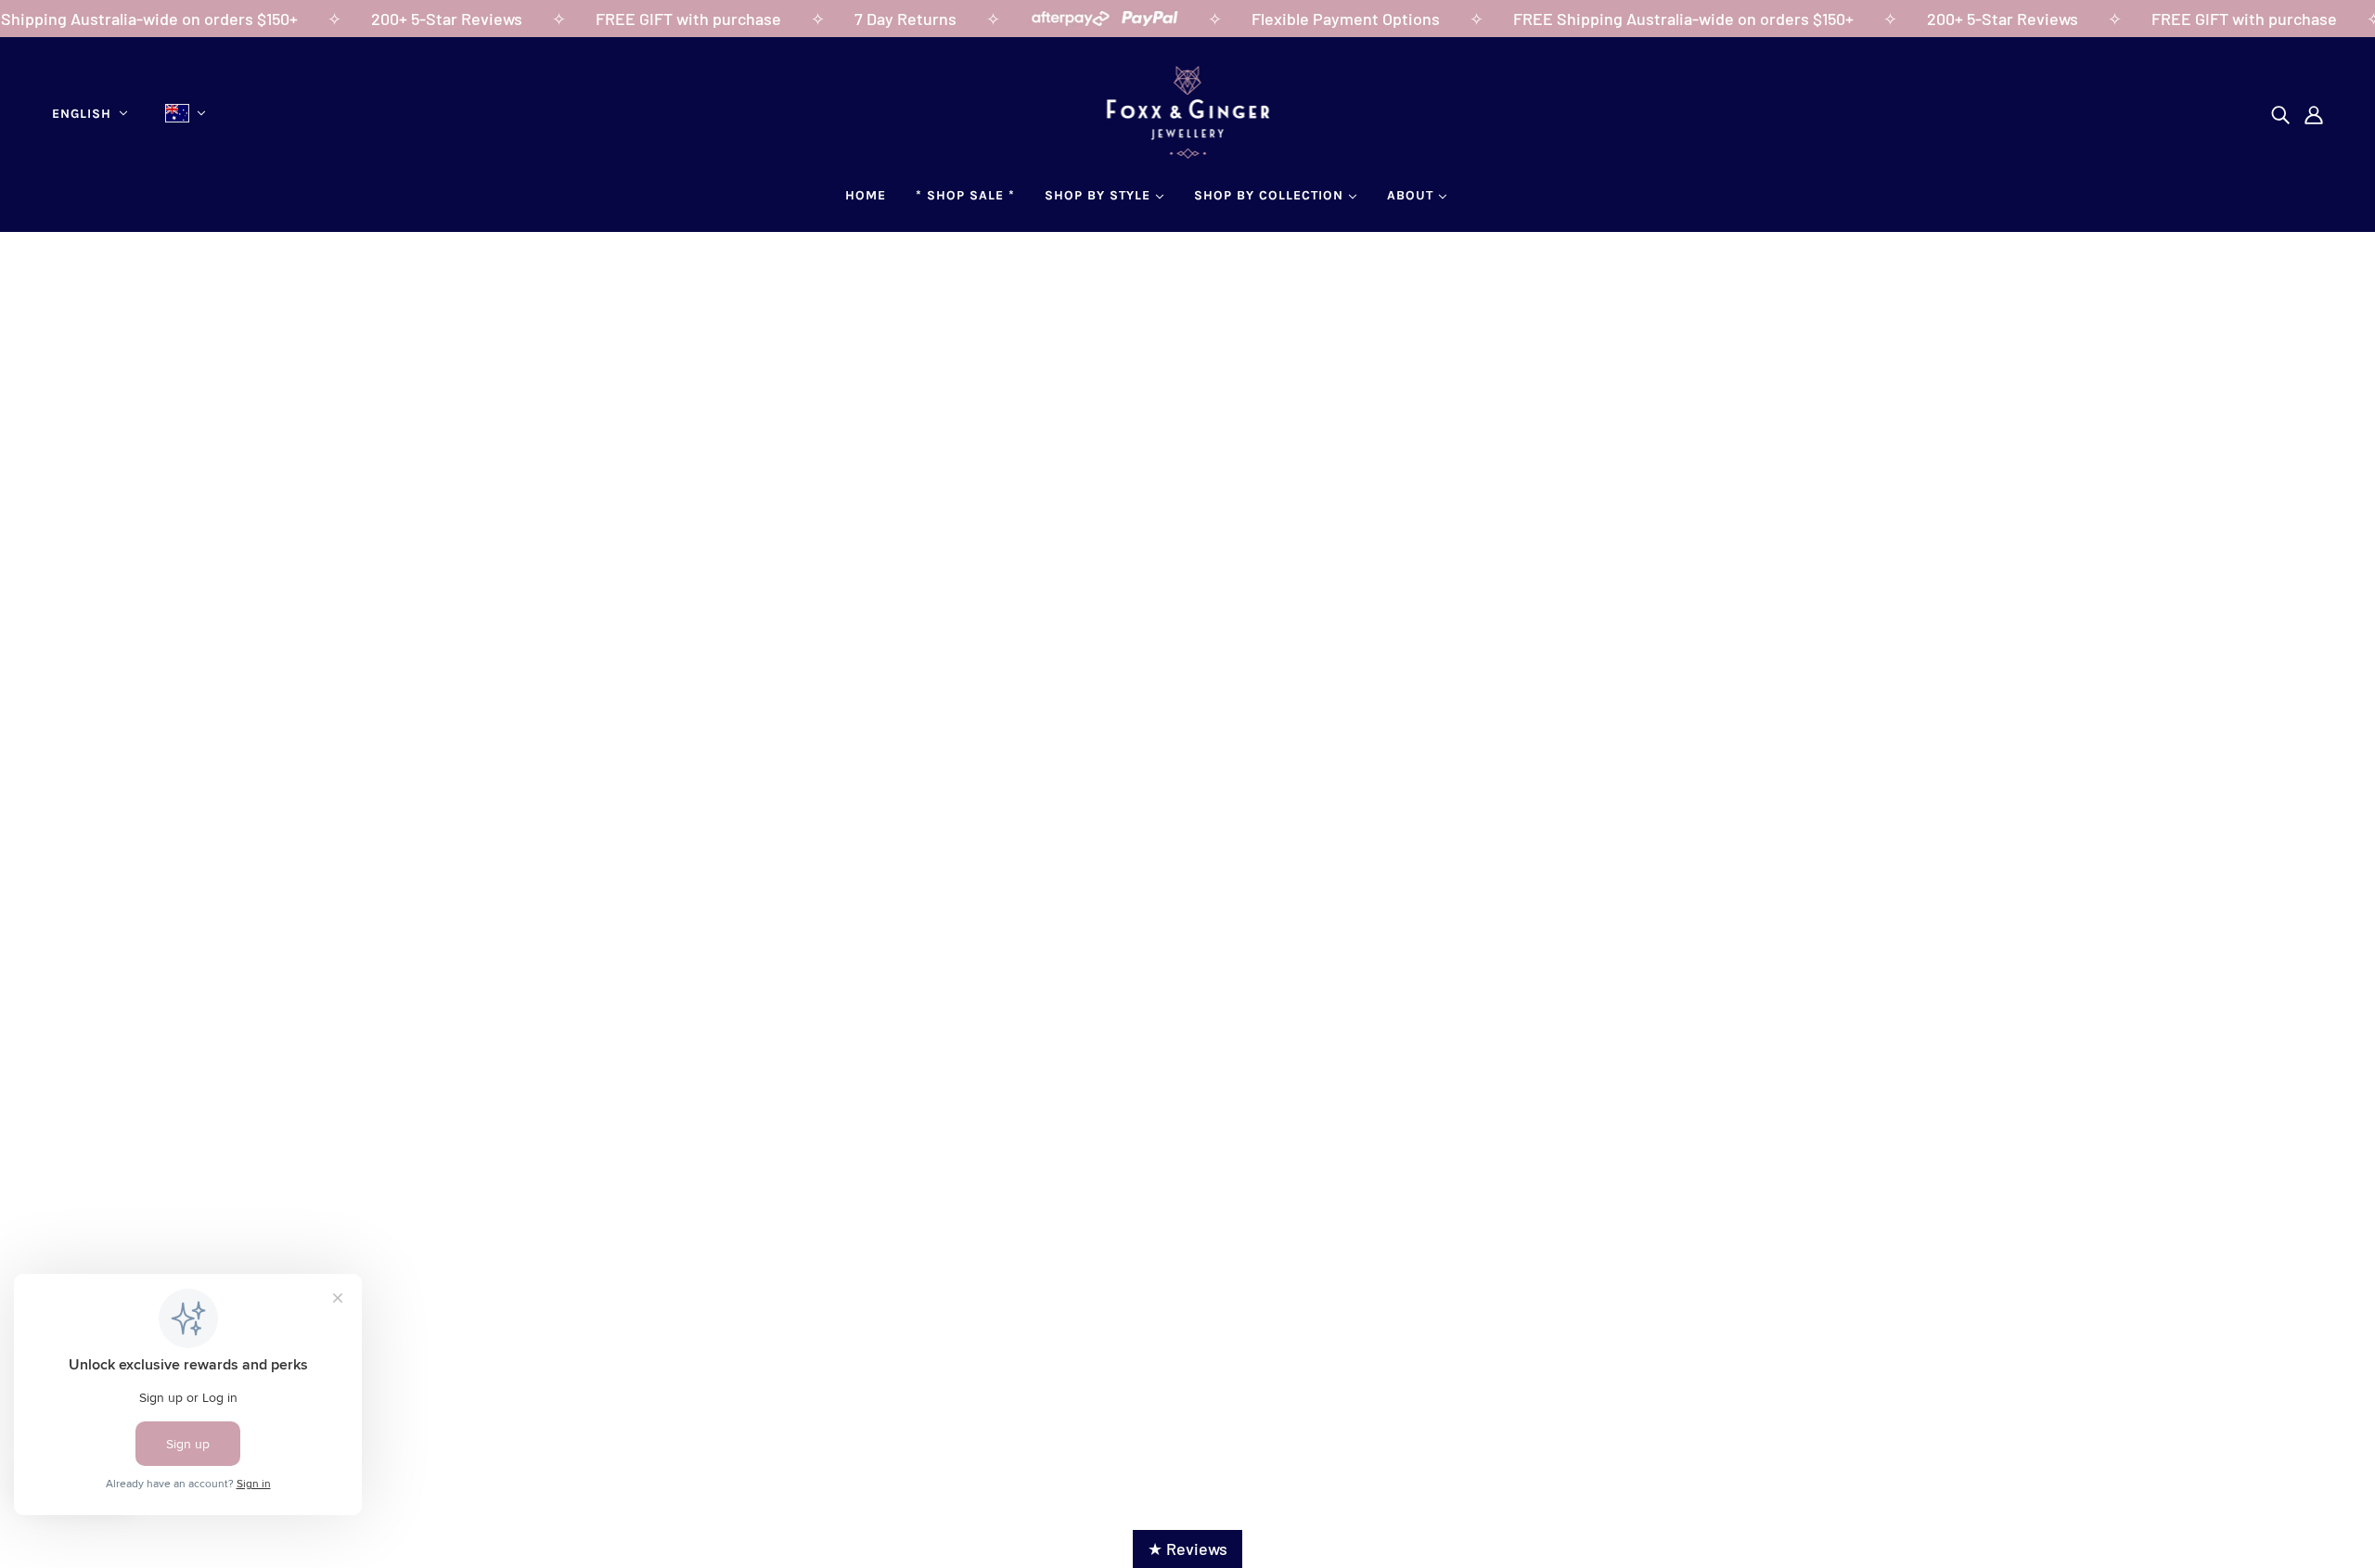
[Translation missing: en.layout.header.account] (2314, 114)
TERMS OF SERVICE (1164, 1284)
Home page (1129, 492)
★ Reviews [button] (1187, 1549)
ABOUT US (97, 1234)
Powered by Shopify (1187, 1411)
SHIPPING (1128, 1234)
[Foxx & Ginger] (1188, 152)
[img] (2280, 114)
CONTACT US (107, 1259)
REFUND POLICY (1152, 1259)
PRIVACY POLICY (1153, 1309)
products (1360, 492)
